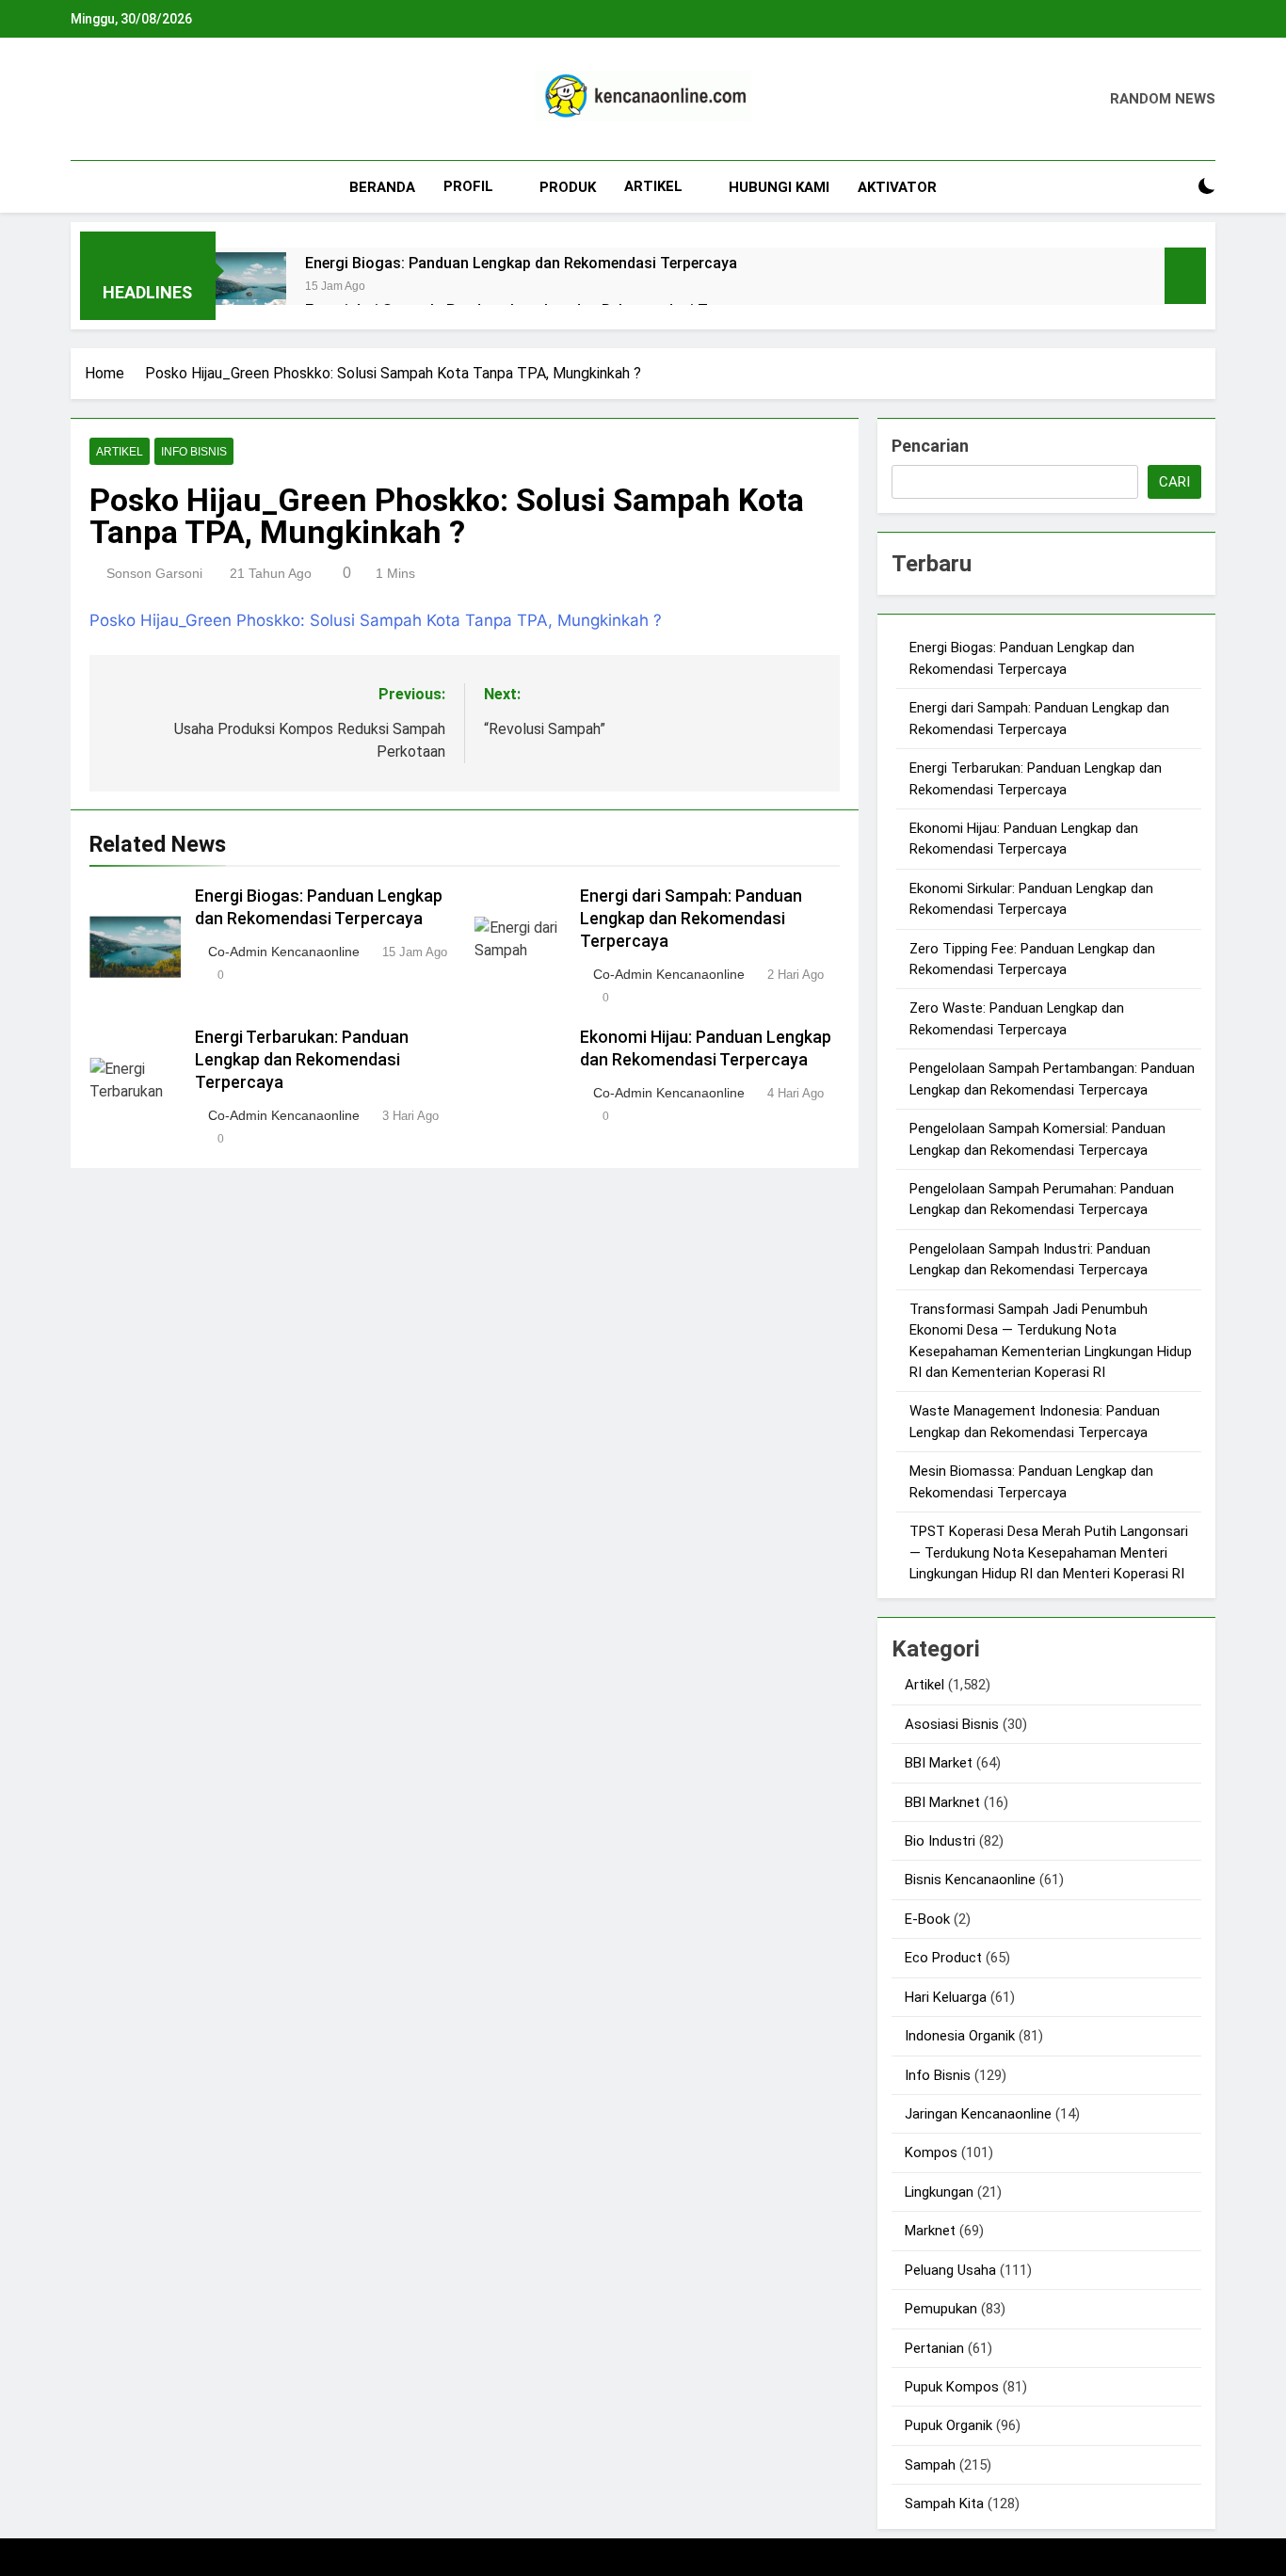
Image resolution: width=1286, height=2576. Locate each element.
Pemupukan (941, 2309)
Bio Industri (940, 1841)
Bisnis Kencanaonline (970, 1880)
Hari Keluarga (946, 1997)
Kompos (931, 2152)
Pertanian (934, 2348)
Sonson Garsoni (154, 573)
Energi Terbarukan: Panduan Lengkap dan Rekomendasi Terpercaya (302, 1060)
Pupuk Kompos (952, 2387)
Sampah (930, 2465)
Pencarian (930, 446)
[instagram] (104, 100)
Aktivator (897, 187)
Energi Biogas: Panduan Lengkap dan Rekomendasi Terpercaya (521, 263)
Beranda (382, 187)
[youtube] (172, 100)
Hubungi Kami (779, 187)
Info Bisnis (194, 452)
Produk (568, 187)
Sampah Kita (944, 2504)
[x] (127, 100)
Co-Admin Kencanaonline (284, 952)
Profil (468, 186)
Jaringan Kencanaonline (978, 2114)
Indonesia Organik (960, 2036)
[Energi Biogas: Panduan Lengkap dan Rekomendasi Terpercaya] (251, 288)
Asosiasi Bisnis (952, 1724)
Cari (1174, 482)
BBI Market (939, 1763)
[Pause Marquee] (1185, 276)
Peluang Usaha (950, 2270)
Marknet (930, 2231)
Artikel (653, 186)
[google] (150, 100)
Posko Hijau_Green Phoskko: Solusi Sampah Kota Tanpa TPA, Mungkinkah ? (376, 620)
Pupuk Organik (948, 2425)
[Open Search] (1174, 187)
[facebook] (82, 100)
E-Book (927, 1919)
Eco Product (943, 1958)
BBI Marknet (942, 1802)
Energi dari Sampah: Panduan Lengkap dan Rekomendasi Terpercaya (691, 919)
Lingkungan (939, 2192)
